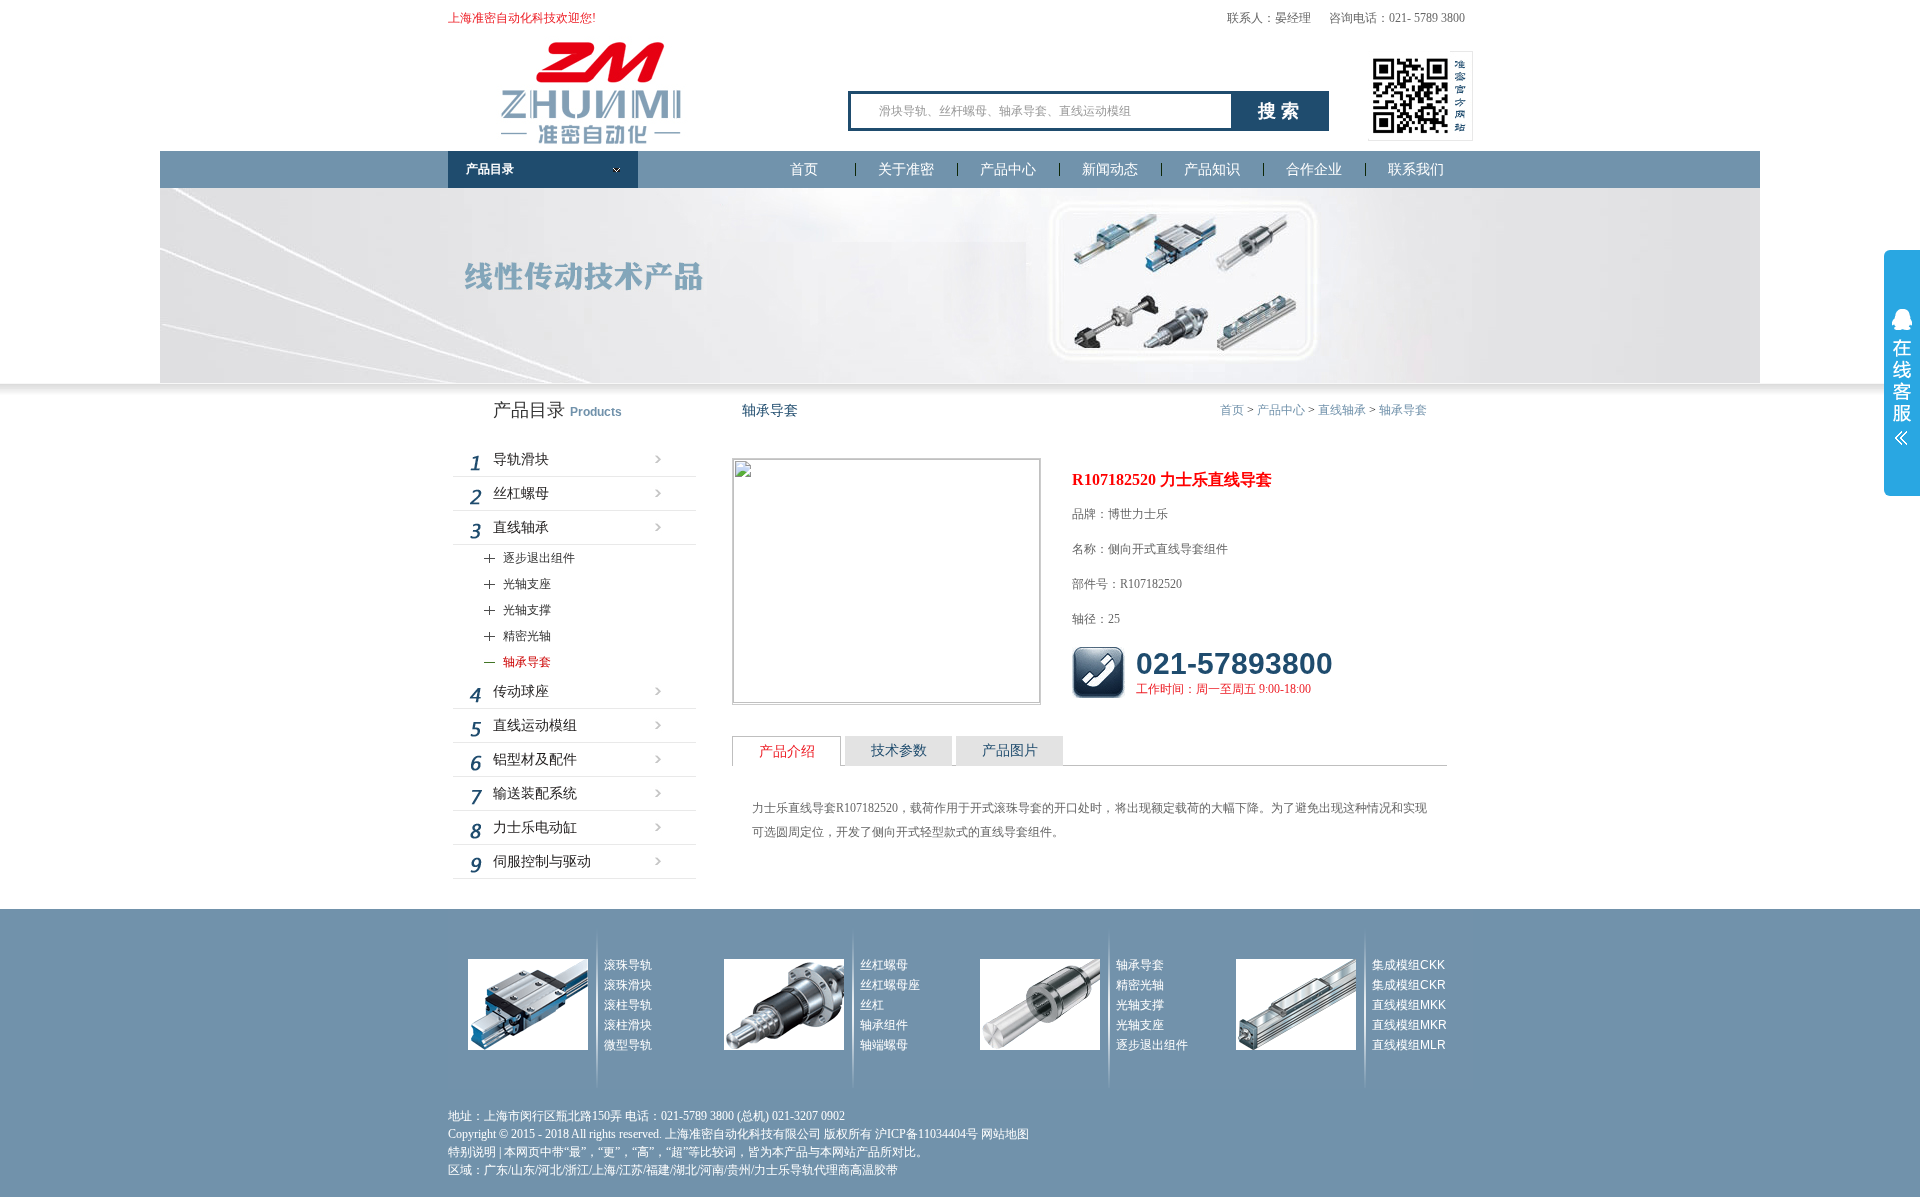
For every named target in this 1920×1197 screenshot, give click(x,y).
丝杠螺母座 (890, 985)
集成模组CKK (1408, 965)
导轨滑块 (521, 459)
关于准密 (906, 169)
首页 (804, 169)
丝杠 (872, 1005)
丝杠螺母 (521, 493)
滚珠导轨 (628, 965)
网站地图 (1005, 1134)
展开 (1902, 377)
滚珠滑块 (628, 985)
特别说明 (472, 1152)
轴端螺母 (884, 1045)
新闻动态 (1110, 169)
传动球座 (521, 691)
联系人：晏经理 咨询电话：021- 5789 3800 (1346, 18)
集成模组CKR (1409, 985)
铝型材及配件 (535, 759)
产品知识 (1212, 169)
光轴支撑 (527, 610)
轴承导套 (527, 662)
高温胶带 (874, 1170)
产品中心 (1008, 169)
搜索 (1281, 111)
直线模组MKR (1409, 1025)
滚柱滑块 (628, 1025)
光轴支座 (527, 584)
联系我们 (1416, 169)
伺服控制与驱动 (542, 861)
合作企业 (1314, 169)
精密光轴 (527, 636)
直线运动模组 (535, 725)
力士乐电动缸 (535, 827)
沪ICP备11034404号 (926, 1134)
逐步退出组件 (539, 558)
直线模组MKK (1409, 1005)
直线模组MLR (1409, 1045)
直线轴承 (521, 527)
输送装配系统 (535, 793)
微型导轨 (628, 1045)
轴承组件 (884, 1025)
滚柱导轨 (628, 1005)
